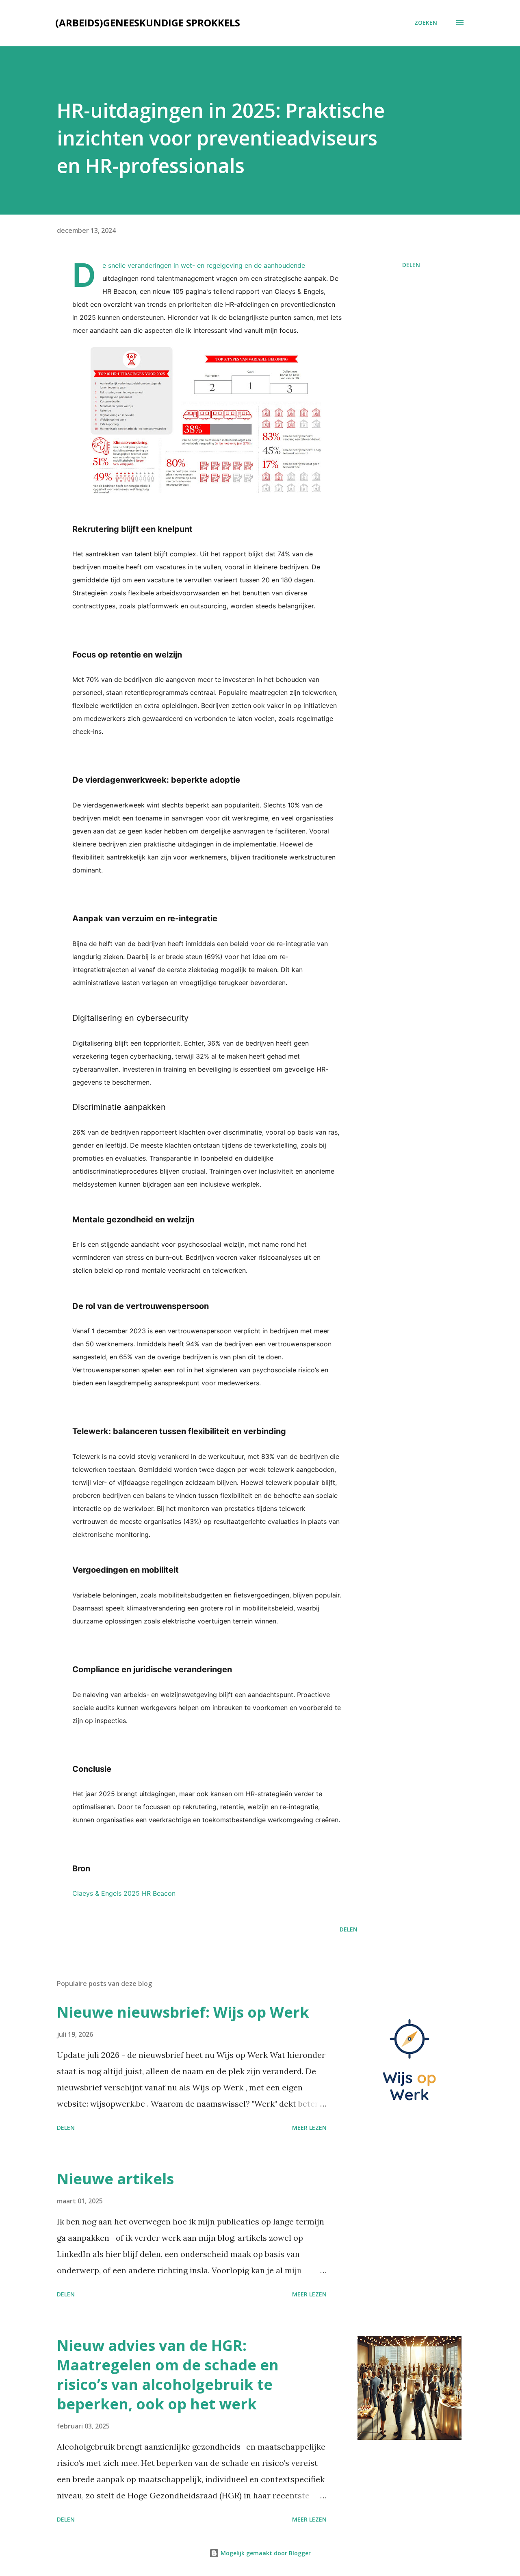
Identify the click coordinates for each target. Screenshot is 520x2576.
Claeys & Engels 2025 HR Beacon (124, 1893)
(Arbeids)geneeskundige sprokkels (148, 23)
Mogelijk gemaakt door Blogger (265, 2553)
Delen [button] (411, 265)
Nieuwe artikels (115, 2179)
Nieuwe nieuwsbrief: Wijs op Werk (183, 2012)
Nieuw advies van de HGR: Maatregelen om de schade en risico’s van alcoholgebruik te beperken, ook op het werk (168, 2375)
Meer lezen (309, 2128)
